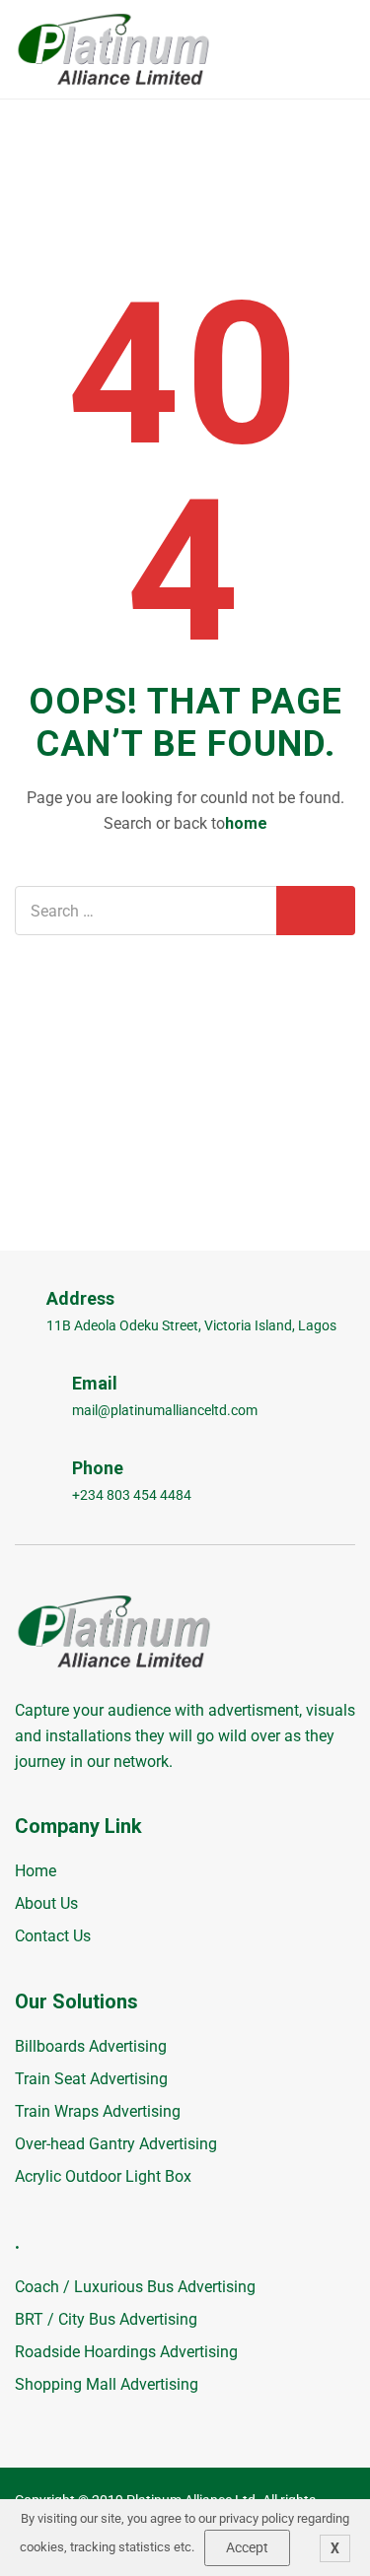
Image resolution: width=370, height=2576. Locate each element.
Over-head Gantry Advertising (116, 2144)
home (246, 823)
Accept (247, 2547)
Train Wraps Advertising (98, 2111)
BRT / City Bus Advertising (106, 2319)
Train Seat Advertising (91, 2079)
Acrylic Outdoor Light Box (103, 2176)
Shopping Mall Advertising (107, 2384)
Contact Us (53, 1936)
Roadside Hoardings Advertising (126, 2352)
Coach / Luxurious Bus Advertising (135, 2287)
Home (36, 1871)
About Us (46, 1903)
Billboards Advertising (91, 2046)
